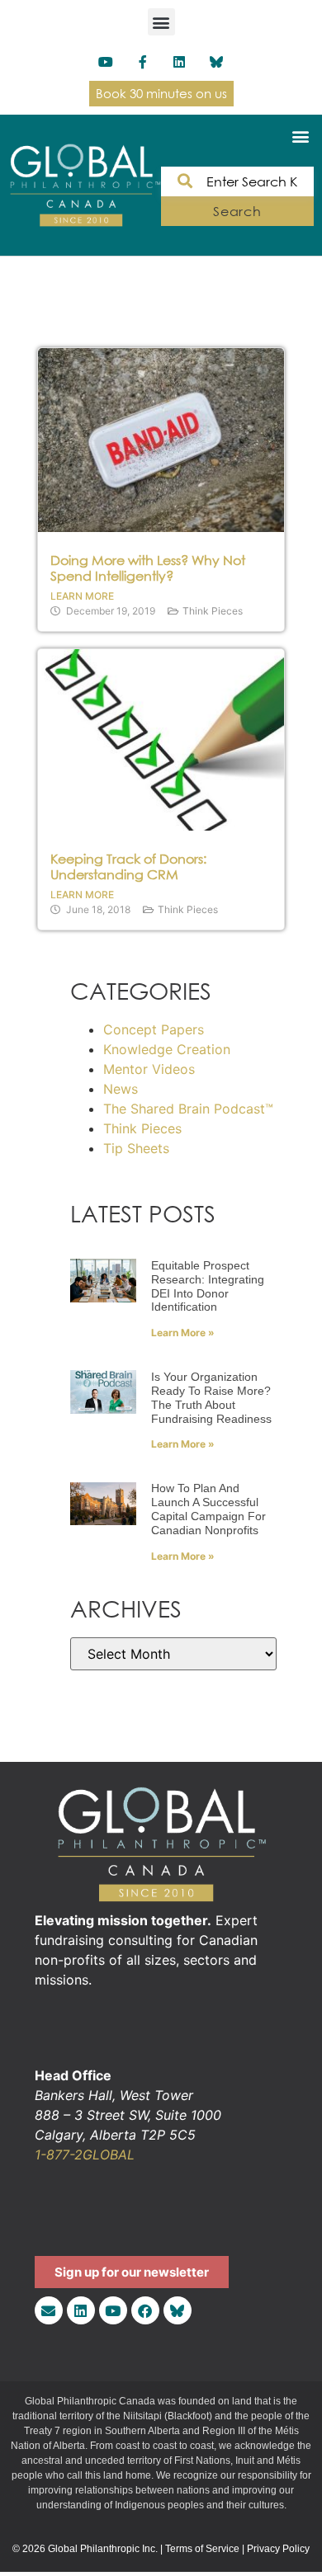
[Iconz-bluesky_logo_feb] (217, 62)
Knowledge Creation (167, 1049)
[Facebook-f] (142, 62)
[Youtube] (105, 62)
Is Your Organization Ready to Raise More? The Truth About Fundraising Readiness (211, 1397)
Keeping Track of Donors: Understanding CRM (128, 867)
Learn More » (183, 1333)
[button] (161, 22)
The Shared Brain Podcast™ (188, 1109)
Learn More (82, 596)
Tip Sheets (136, 1148)
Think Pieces (213, 611)
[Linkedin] (180, 62)
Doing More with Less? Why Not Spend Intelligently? (148, 568)
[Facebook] (145, 2310)
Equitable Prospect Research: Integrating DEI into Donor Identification (208, 1286)
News (121, 1089)
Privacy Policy (278, 2549)
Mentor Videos (149, 1069)
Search (237, 211)
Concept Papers (154, 1029)
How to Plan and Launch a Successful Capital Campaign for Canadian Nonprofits (208, 1509)
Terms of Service (202, 2549)
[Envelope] (49, 2310)
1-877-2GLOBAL (85, 2155)
